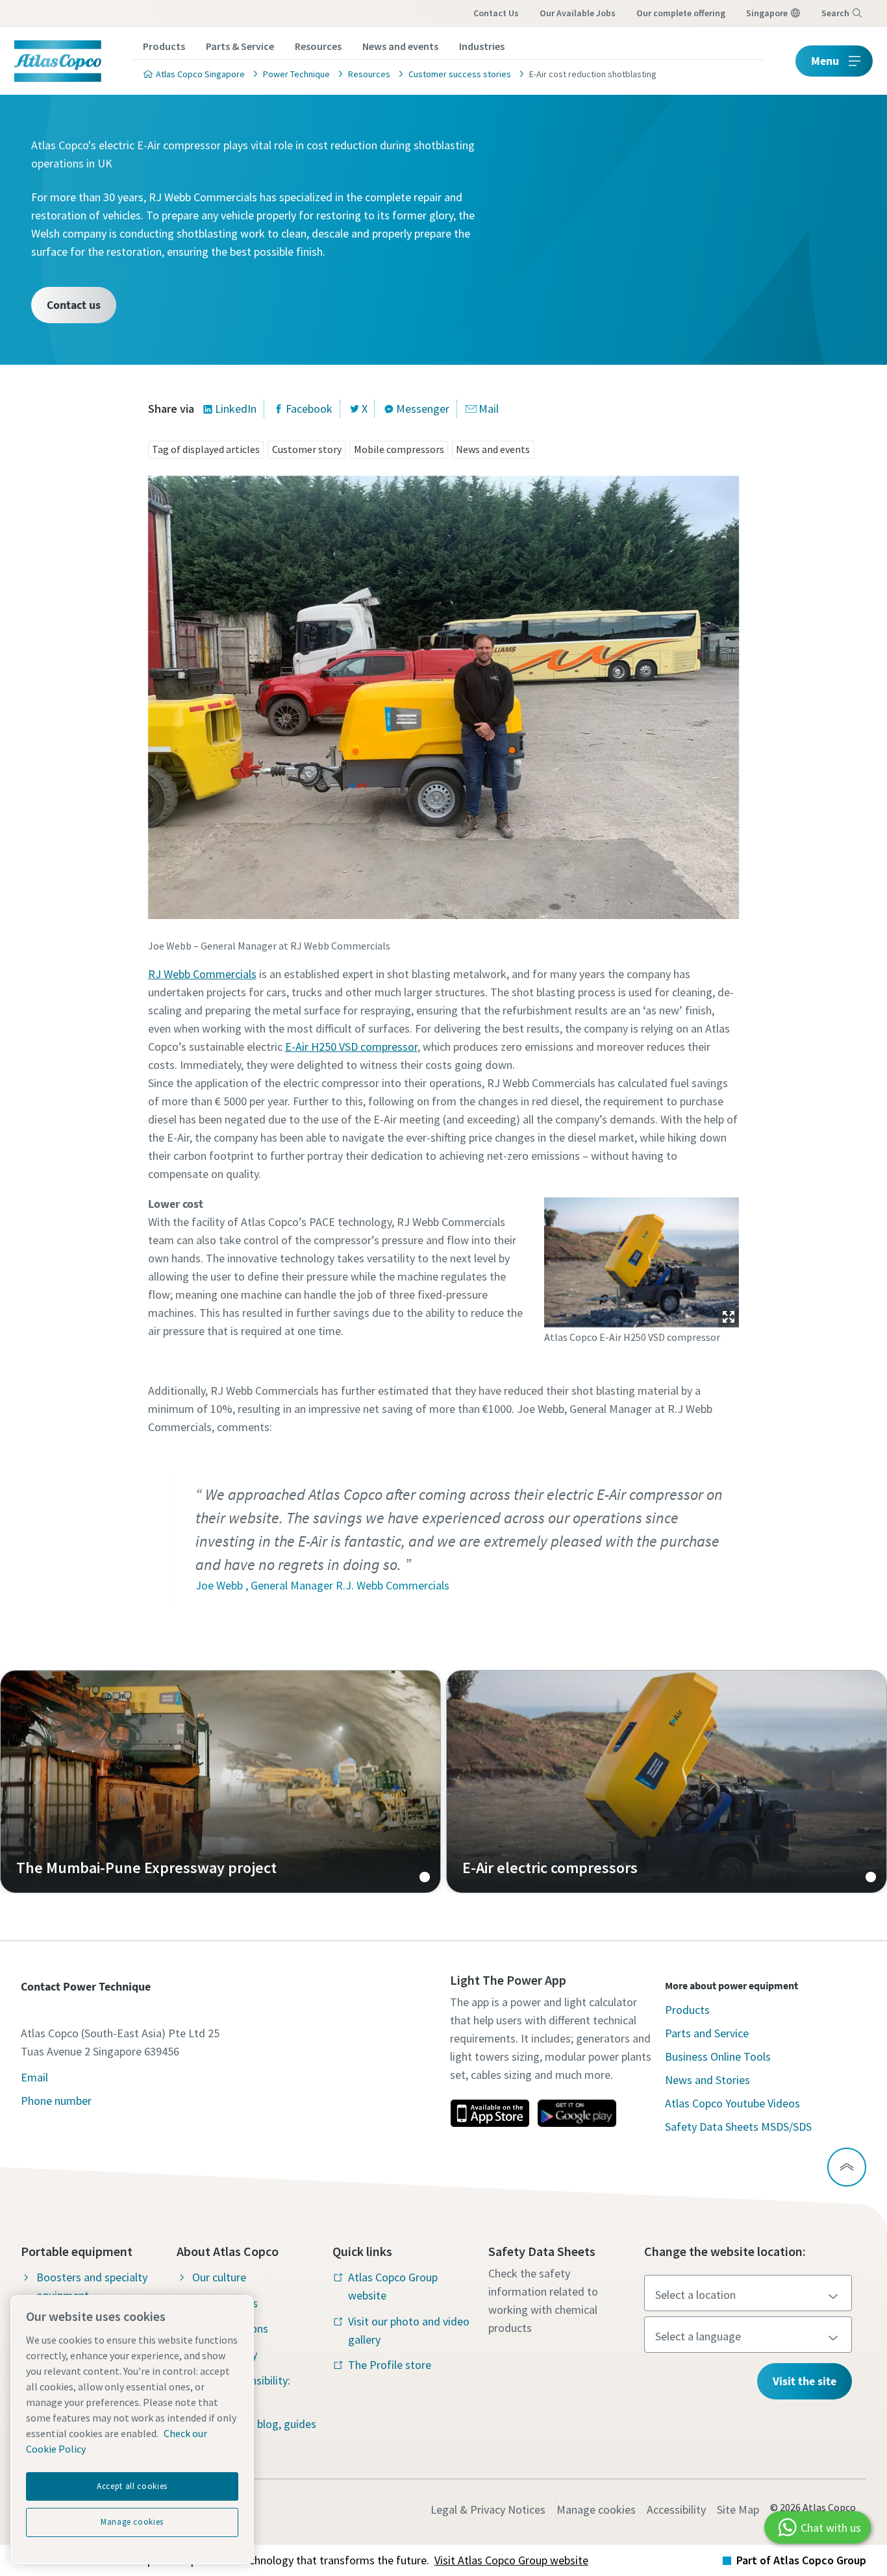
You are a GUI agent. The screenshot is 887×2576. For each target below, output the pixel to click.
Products (164, 46)
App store (490, 2113)
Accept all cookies (132, 2486)
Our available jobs (578, 13)
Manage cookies (596, 2509)
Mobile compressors (399, 449)
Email (34, 2077)
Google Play (577, 2113)
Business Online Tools (718, 2056)
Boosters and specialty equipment (92, 2286)
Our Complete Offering (681, 13)
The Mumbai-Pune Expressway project (220, 1782)
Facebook (309, 409)
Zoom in (729, 1317)
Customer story (307, 449)
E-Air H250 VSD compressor (351, 1047)
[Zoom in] (642, 1260)
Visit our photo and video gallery (409, 2330)
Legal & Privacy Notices (488, 2509)
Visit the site (805, 2381)
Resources (318, 46)
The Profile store (390, 2365)
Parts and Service (707, 2033)
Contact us (496, 13)
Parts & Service (240, 46)
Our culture (219, 2277)
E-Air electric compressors (667, 1782)
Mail (489, 409)
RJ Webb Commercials (202, 974)
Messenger (423, 409)
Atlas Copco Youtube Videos (732, 2103)
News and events (400, 46)
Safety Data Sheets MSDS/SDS (738, 2127)
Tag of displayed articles (206, 449)
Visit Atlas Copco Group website (511, 2560)
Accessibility (676, 2509)
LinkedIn (236, 409)
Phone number (56, 2101)
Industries (482, 46)
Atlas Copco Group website (393, 2286)
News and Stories (707, 2080)
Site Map (738, 2509)
